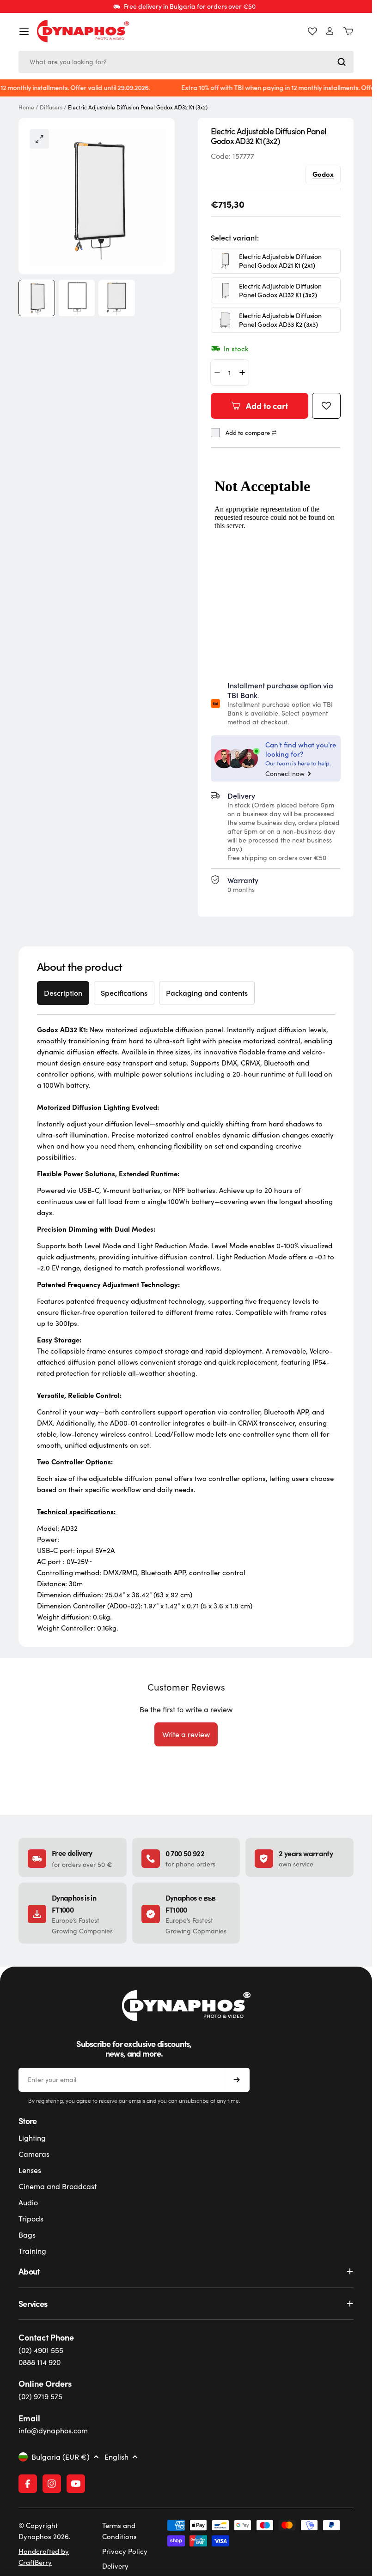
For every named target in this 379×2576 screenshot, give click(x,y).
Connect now (285, 774)
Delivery (115, 2566)
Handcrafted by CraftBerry (44, 2557)
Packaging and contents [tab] (207, 993)
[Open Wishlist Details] (312, 31)
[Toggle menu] (24, 31)
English (116, 2457)
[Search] (342, 62)
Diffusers (51, 107)
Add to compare (248, 433)
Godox (323, 174)
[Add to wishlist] (326, 406)
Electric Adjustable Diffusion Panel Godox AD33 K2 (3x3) (280, 320)
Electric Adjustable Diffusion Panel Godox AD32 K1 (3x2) (280, 290)
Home (26, 107)
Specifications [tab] (124, 993)
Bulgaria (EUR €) (61, 2457)
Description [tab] (63, 993)
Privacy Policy (125, 2551)
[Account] (330, 31)
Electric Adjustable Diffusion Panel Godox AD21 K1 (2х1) (280, 261)
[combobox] (186, 62)
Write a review (186, 1734)
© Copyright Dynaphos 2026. (45, 2531)
